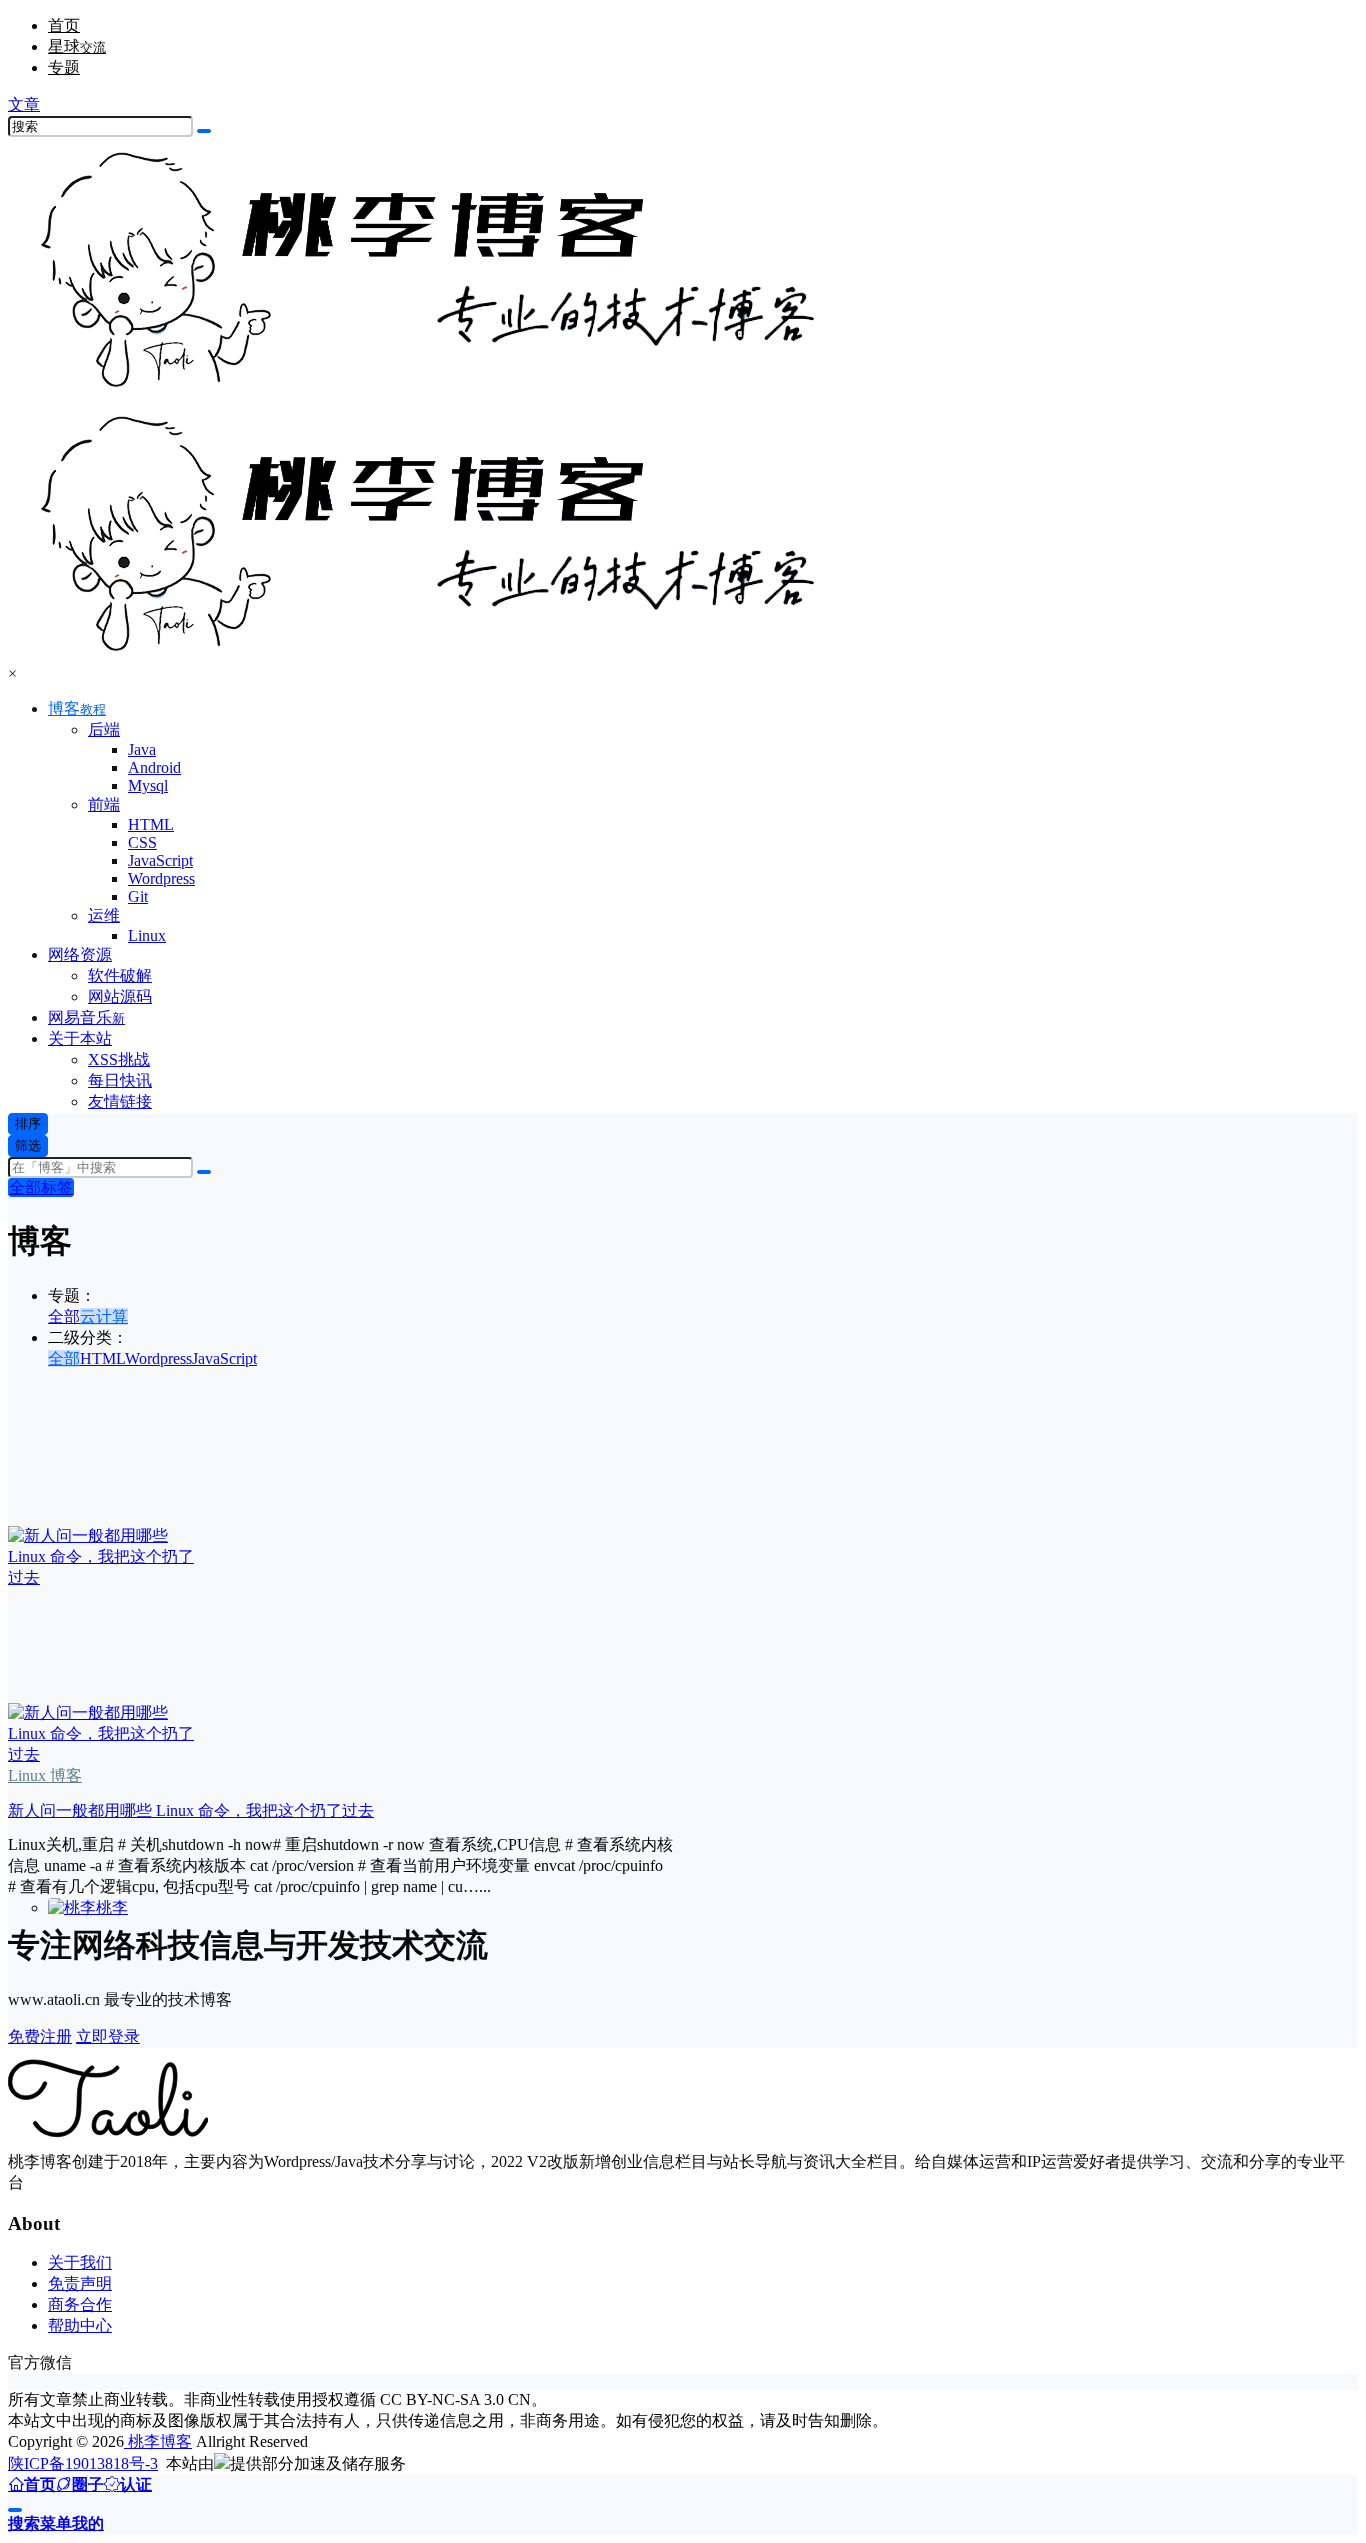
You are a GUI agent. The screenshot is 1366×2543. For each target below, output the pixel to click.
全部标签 (41, 1187)
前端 (104, 804)
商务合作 (80, 2304)
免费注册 (40, 2036)
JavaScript (224, 1358)
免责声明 (80, 2283)
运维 (104, 915)
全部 (64, 1316)
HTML (102, 1358)
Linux (27, 1775)
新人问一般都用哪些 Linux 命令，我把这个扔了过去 (191, 1810)
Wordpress (158, 1358)
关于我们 (80, 2262)
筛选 (28, 1145)
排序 (28, 1123)
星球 (77, 46)
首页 (64, 25)
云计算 (104, 1316)
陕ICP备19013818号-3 (83, 2463)
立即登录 (108, 2036)
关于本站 (80, 1038)
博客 (77, 708)
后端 (104, 729)
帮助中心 (80, 2325)
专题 (64, 67)
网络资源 (80, 954)
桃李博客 (158, 2441)
